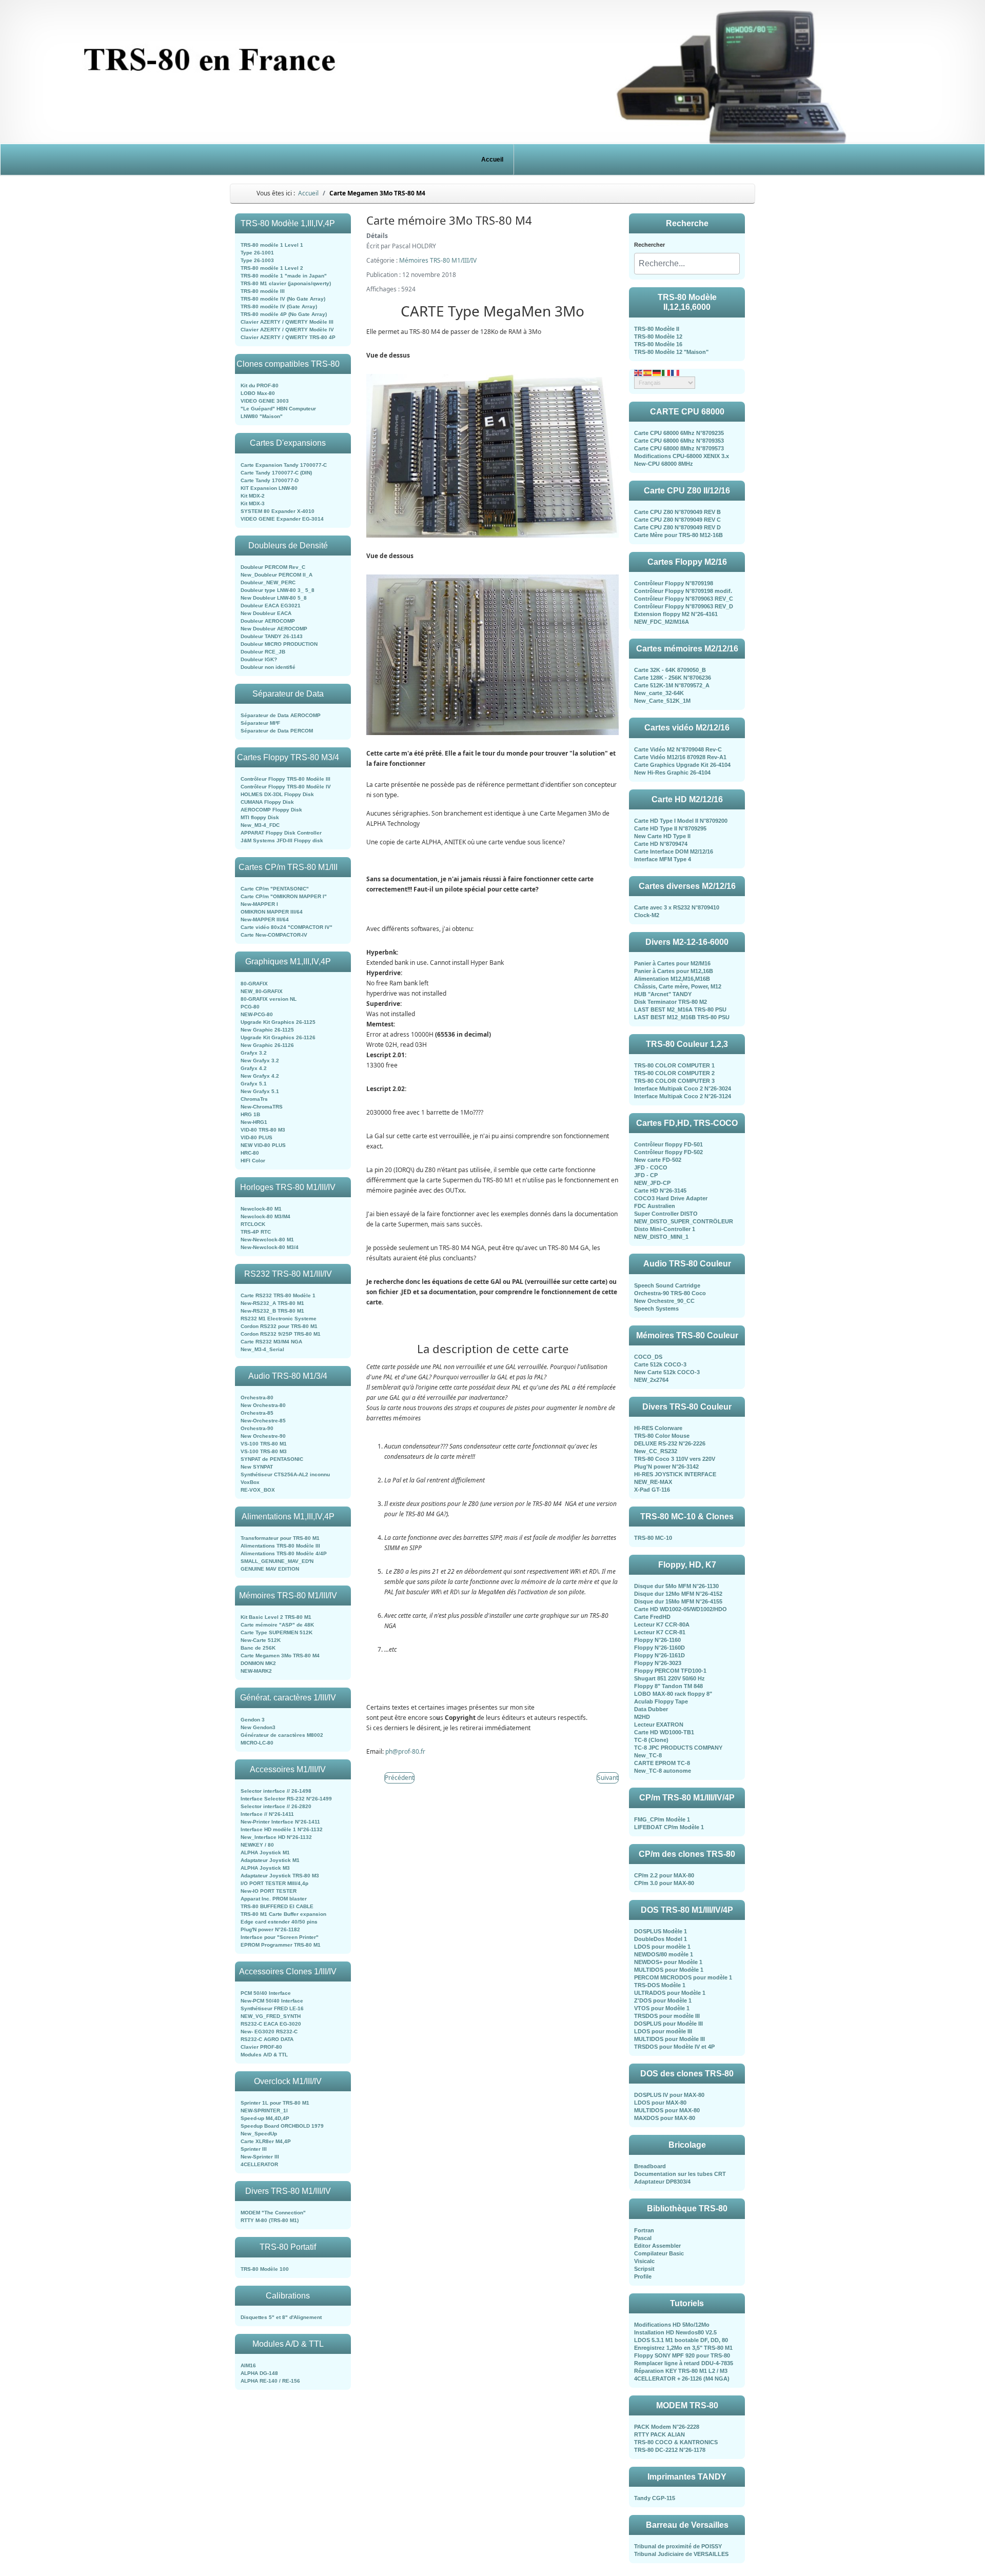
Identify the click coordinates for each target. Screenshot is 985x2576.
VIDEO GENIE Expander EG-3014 (282, 519)
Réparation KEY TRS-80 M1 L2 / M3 (681, 2371)
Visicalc (644, 2261)
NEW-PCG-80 (257, 1014)
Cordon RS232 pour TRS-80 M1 (279, 1326)
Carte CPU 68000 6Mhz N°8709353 (679, 441)
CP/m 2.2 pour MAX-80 (664, 1875)
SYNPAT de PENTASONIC (272, 1459)
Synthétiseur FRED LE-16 (272, 2008)
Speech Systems (656, 1309)
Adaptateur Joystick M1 (270, 1860)
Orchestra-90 (257, 1428)
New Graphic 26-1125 (267, 1030)
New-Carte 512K (261, 1640)
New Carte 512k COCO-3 (667, 1372)
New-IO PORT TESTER (269, 1891)
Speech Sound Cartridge (667, 1285)
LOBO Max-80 (258, 393)
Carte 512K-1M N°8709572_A (672, 685)
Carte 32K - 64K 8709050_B (670, 670)
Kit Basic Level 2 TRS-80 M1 (276, 1617)
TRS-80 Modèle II (657, 329)
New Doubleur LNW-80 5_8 (274, 598)
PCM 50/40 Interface (266, 1993)
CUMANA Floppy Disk (267, 802)
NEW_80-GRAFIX (262, 991)
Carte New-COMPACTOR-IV (274, 935)
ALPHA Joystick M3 (265, 1868)
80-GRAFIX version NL (269, 999)
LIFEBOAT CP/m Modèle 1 (669, 1827)
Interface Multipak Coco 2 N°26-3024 (683, 1088)
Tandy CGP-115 (655, 2498)
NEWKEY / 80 (257, 1845)
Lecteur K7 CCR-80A (662, 1624)
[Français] (676, 372)
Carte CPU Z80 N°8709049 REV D (677, 527)
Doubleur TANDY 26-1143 (272, 636)
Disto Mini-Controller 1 (665, 1229)
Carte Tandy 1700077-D (270, 480)
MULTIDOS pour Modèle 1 (669, 1970)
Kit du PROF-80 (260, 385)
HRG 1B (250, 1114)
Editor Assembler (657, 2246)
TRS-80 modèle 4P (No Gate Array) (284, 314)
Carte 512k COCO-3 (660, 1364)
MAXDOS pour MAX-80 (665, 2118)
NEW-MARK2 (256, 1671)
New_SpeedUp (259, 2134)
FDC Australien (655, 1206)
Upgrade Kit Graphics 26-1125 (278, 1022)
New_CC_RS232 (656, 1451)
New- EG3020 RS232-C (269, 2032)
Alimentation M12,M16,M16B (672, 979)
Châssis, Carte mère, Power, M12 (678, 986)
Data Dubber (651, 1709)
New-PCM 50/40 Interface (272, 2001)
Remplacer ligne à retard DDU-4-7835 (684, 2363)
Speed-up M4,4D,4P (265, 2118)
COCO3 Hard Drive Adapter (671, 1198)
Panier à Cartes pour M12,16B (674, 971)
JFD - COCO (651, 1167)
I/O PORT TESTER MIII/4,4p (274, 1883)
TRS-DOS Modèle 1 (660, 1985)
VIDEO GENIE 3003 (265, 401)
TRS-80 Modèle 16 (658, 344)
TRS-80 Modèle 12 (658, 336)
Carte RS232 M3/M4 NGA (271, 1342)
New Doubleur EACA (266, 613)
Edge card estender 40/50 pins (279, 1922)
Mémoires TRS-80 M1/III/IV (438, 260)
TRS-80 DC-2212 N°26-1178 (670, 2450)
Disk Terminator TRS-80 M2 (671, 1002)
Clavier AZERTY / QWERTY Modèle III (287, 322)
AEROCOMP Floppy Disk (271, 810)
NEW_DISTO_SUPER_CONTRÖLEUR (684, 1221)
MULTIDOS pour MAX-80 (667, 2110)
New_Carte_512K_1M (662, 701)
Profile (643, 2276)
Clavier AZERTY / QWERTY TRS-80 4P (288, 337)
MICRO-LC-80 (257, 1743)
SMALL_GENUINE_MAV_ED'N (277, 1561)
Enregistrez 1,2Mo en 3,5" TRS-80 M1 (683, 2348)
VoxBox (250, 1482)
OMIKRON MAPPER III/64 (272, 912)
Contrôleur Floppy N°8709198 (674, 583)
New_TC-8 (648, 1755)
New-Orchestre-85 (263, 1421)
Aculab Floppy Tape (661, 1701)
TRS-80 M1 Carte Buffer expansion (283, 1914)
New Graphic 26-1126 (267, 1045)
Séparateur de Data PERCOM (277, 731)
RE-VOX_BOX (258, 1490)
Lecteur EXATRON (659, 1725)
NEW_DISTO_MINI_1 (661, 1237)
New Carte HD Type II (662, 836)
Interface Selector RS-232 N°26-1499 (286, 1799)
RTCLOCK (253, 1224)
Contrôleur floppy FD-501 (668, 1144)
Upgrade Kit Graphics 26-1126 (278, 1037)
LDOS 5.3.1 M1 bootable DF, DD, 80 (681, 2340)
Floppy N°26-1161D (659, 1655)
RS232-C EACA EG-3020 (271, 2024)
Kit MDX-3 (253, 503)
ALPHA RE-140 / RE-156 (270, 2381)
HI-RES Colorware (658, 1428)
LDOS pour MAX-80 (660, 2103)
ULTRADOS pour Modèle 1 (670, 1993)
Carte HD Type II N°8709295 (670, 828)
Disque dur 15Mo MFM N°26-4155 (678, 1601)
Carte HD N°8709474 (661, 844)
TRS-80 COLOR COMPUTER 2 (674, 1073)
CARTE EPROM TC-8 (662, 1763)
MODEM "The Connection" (273, 2213)
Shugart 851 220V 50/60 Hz (669, 1678)
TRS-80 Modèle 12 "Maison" (671, 352)
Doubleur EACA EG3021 (271, 606)
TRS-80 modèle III (263, 291)
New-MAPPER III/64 (265, 919)
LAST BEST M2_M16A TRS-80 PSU (680, 1009)
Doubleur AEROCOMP (268, 621)
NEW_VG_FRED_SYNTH (271, 2016)
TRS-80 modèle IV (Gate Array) (279, 306)
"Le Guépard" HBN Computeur (278, 409)
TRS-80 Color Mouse (662, 1436)
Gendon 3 (253, 1720)
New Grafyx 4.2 (260, 1076)
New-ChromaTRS (262, 1107)
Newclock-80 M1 (261, 1209)
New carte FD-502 (658, 1160)
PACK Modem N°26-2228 (667, 2427)
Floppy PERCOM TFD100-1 (670, 1671)
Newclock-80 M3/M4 (265, 1216)
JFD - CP (646, 1175)
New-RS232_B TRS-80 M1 (272, 1311)
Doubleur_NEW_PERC (268, 582)
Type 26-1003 (257, 260)
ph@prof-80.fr (405, 1751)
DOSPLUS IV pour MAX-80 (669, 2095)
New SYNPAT (257, 1467)
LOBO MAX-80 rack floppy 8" (673, 1694)
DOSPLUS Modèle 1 (661, 1931)
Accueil (492, 160)
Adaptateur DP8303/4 (662, 2182)
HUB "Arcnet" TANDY (663, 994)
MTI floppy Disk (260, 817)
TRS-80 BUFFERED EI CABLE (277, 1906)
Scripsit (644, 2269)
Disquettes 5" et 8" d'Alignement (281, 2317)
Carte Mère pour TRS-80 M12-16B (678, 535)
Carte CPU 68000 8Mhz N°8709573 (679, 448)
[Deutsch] (657, 372)
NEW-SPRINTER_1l (264, 2111)
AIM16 (248, 2365)
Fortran (644, 2230)
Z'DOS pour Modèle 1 (663, 2000)
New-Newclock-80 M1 (267, 1240)
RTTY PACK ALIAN (659, 2434)
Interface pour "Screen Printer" (280, 1937)
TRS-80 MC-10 (653, 1538)
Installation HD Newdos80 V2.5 (675, 2332)
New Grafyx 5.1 (260, 1091)
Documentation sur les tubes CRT (680, 2174)
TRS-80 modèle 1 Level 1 (272, 245)
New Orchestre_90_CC (664, 1301)
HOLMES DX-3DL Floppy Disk (277, 794)
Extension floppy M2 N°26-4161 (676, 614)
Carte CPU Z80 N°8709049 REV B (677, 512)
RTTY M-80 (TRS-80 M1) (270, 2220)
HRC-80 (250, 1153)
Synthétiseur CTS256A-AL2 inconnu (285, 1474)
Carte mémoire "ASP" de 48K (277, 1625)
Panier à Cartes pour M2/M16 (672, 963)
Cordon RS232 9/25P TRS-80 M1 (281, 1334)
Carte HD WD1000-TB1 (664, 1732)
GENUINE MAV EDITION (270, 1569)
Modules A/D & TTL (264, 2055)
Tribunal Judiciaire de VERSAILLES (681, 2554)
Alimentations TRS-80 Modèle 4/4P (284, 1553)
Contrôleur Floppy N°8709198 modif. (683, 591)
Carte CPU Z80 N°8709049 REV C (677, 520)
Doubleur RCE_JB (263, 652)
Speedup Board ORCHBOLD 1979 (282, 2126)
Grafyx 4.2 (254, 1068)
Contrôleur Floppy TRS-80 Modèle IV (286, 787)
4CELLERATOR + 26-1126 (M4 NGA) (682, 2379)
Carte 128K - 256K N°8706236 (673, 678)
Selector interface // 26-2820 (276, 1806)
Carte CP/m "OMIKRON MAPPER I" (284, 896)
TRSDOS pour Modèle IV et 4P (674, 2047)
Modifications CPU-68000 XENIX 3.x (682, 456)
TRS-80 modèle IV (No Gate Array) (283, 299)
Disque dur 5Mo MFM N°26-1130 (676, 1586)
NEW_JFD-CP (652, 1183)
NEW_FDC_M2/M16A (662, 622)
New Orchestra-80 (263, 1405)
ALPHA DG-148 (259, 2373)
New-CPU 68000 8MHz (664, 464)
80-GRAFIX (254, 984)
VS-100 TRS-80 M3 (264, 1451)
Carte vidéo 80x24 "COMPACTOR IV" (287, 927)
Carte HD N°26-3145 (660, 1191)
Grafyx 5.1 (254, 1084)
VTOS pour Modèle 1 (662, 2008)
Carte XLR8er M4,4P (266, 2141)
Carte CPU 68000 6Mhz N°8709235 (679, 433)
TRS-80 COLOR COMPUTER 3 (674, 1081)
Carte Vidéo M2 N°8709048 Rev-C (678, 749)
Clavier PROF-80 (261, 2047)
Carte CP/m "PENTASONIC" (275, 889)
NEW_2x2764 (651, 1380)
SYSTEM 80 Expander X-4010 (278, 511)
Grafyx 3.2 (254, 1053)
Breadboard (650, 2166)
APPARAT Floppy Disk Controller (281, 833)
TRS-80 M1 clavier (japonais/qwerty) (286, 283)
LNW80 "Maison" (262, 416)
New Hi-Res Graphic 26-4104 (672, 772)
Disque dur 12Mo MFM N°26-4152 (678, 1594)
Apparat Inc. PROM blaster (274, 1899)
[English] (639, 372)
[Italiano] (666, 372)
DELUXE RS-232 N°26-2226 (670, 1443)
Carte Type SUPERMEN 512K (277, 1632)
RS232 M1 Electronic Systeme (279, 1319)
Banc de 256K (258, 1648)
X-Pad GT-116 (652, 1490)
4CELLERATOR (259, 2164)
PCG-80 (250, 1007)
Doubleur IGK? (259, 659)
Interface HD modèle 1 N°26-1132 (282, 1829)
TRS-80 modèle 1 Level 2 (272, 268)
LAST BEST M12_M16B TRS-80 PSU (682, 1017)
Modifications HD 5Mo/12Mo (672, 2325)
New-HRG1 (254, 1122)
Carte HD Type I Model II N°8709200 (681, 821)
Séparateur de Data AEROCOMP (281, 715)
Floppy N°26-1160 (657, 1640)
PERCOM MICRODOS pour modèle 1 (683, 1977)
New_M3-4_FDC (260, 825)
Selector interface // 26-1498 (276, 1791)
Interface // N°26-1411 (267, 1814)
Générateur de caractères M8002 (282, 1735)
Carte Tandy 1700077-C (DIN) (276, 473)
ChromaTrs (254, 1099)
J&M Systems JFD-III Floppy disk (282, 840)
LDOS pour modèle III (663, 2031)
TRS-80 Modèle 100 (265, 2269)
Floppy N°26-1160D (659, 1648)
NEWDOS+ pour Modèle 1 (668, 1962)
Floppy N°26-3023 (658, 1663)
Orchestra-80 (257, 1398)
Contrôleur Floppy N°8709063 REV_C (684, 599)
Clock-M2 (647, 915)
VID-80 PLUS (257, 1137)
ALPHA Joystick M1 (265, 1852)
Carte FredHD (652, 1617)
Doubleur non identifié (268, 667)
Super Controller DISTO (666, 1214)
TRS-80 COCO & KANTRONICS (676, 2442)
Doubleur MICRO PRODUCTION (279, 644)
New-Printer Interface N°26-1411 (280, 1822)
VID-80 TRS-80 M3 (263, 1130)
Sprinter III (254, 2149)
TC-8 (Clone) (651, 1740)
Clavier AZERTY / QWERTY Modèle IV (287, 330)
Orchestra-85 (257, 1413)
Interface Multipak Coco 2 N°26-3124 (683, 1096)
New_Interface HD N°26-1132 (276, 1837)
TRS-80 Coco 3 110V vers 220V (675, 1459)
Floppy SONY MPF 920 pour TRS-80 (682, 2355)
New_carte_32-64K (659, 693)
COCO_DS (648, 1357)
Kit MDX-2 (253, 496)
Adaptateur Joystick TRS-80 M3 (280, 1876)
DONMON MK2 (258, 1663)
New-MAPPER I (259, 904)
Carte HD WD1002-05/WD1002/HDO (681, 1609)
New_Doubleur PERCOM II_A (277, 575)
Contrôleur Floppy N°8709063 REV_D (684, 606)
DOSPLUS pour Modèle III (668, 2024)
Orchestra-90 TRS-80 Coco (670, 1293)
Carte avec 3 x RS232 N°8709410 (677, 907)
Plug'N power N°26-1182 (270, 1929)
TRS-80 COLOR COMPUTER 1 (674, 1065)
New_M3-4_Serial (262, 1349)
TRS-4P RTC (256, 1232)
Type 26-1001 (257, 253)
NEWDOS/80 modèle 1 (664, 1954)
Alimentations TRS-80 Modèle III (280, 1546)
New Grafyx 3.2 (260, 1061)
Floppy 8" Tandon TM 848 (668, 1686)
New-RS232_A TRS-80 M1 (272, 1303)
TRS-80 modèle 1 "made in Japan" (284, 276)
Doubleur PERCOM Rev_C (273, 567)
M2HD (642, 1717)
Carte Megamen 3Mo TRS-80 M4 (280, 1656)
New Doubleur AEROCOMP (274, 629)
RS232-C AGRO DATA (267, 2039)
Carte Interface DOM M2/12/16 (674, 851)
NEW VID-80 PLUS (263, 1145)
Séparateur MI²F (260, 723)
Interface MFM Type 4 (663, 859)
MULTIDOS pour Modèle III (669, 2039)
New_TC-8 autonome (663, 1771)
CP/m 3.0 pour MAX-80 (664, 1883)
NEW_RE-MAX (653, 1482)
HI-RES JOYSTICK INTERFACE (675, 1474)
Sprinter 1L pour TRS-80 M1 (275, 2103)
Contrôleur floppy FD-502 (668, 1152)
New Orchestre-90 (263, 1436)
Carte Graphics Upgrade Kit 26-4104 (682, 765)
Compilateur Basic (659, 2253)
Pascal (643, 2238)
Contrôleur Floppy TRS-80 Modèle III (285, 779)
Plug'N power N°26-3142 (666, 1467)
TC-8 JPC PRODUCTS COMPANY (678, 1748)
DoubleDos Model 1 (661, 1939)
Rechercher (649, 245)
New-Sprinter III (260, 2157)
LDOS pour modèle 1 (662, 1947)
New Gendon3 (258, 1727)
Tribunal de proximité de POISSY (678, 2546)
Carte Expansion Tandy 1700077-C (284, 465)
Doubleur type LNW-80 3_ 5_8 (278, 590)
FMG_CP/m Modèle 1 (662, 1819)
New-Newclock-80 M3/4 (270, 1247)
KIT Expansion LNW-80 (269, 488)
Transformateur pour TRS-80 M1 (280, 1538)
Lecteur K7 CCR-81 (660, 1632)
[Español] (648, 372)
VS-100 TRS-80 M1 (264, 1444)
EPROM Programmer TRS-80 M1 (281, 1945)
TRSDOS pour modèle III (667, 2016)
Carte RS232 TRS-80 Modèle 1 (278, 1295)
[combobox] (687, 264)
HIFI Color (253, 1161)
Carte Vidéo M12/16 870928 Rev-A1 (680, 757)
